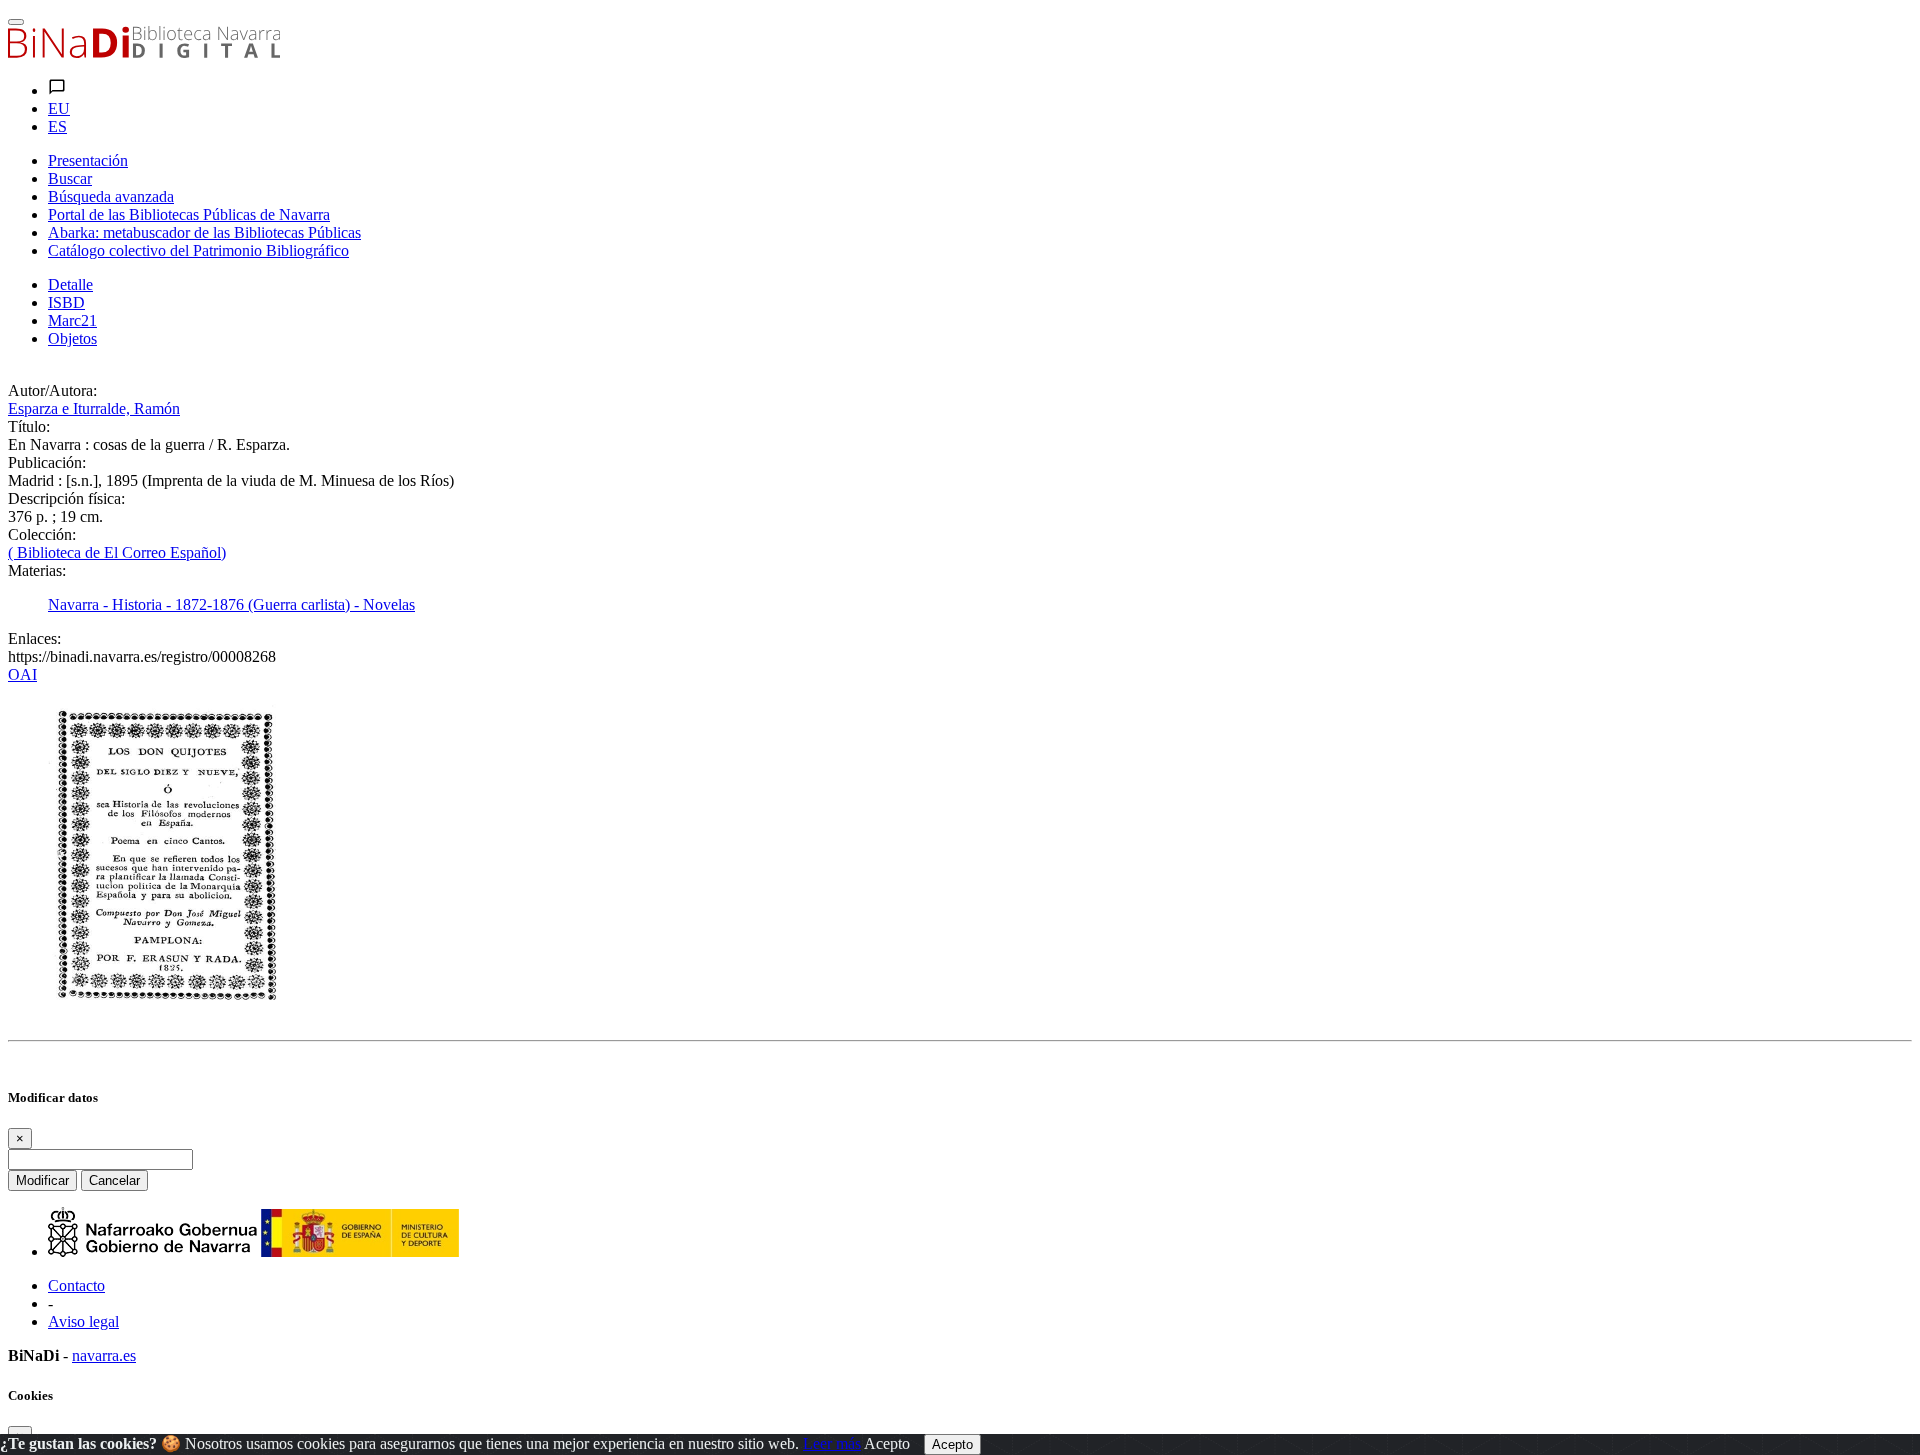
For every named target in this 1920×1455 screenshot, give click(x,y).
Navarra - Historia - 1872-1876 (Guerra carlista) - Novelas (231, 604)
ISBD (66, 302)
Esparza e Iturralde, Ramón (94, 408)
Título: (29, 426)
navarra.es (104, 1355)
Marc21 (72, 320)
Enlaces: (34, 638)
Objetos (72, 338)
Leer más (832, 1443)
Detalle (70, 284)
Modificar (42, 1180)
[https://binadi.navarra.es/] (144, 52)
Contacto (76, 1285)
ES (57, 126)
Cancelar (114, 1180)
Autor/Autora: (52, 390)
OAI (22, 674)
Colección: (42, 534)
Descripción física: (66, 498)
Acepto (887, 1443)
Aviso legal (83, 1321)
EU (59, 108)
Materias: (37, 570)
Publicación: (47, 462)
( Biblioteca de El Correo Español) (117, 552)
